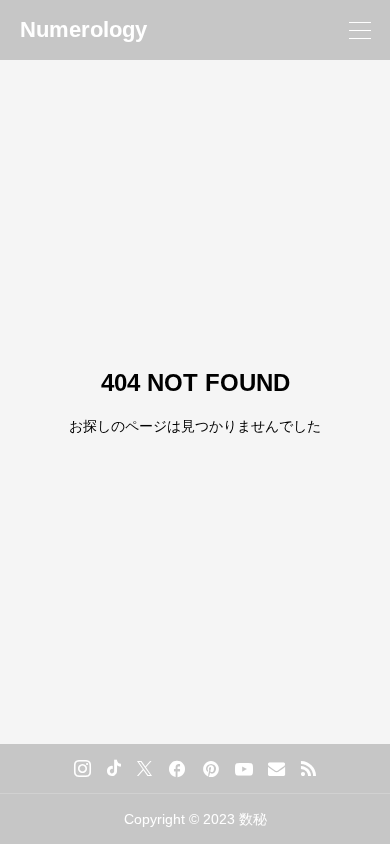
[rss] (308, 768)
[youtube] (244, 769)
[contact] (276, 768)
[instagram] (82, 769)
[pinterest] (211, 769)
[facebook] (177, 769)
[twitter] (144, 768)
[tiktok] (114, 768)
